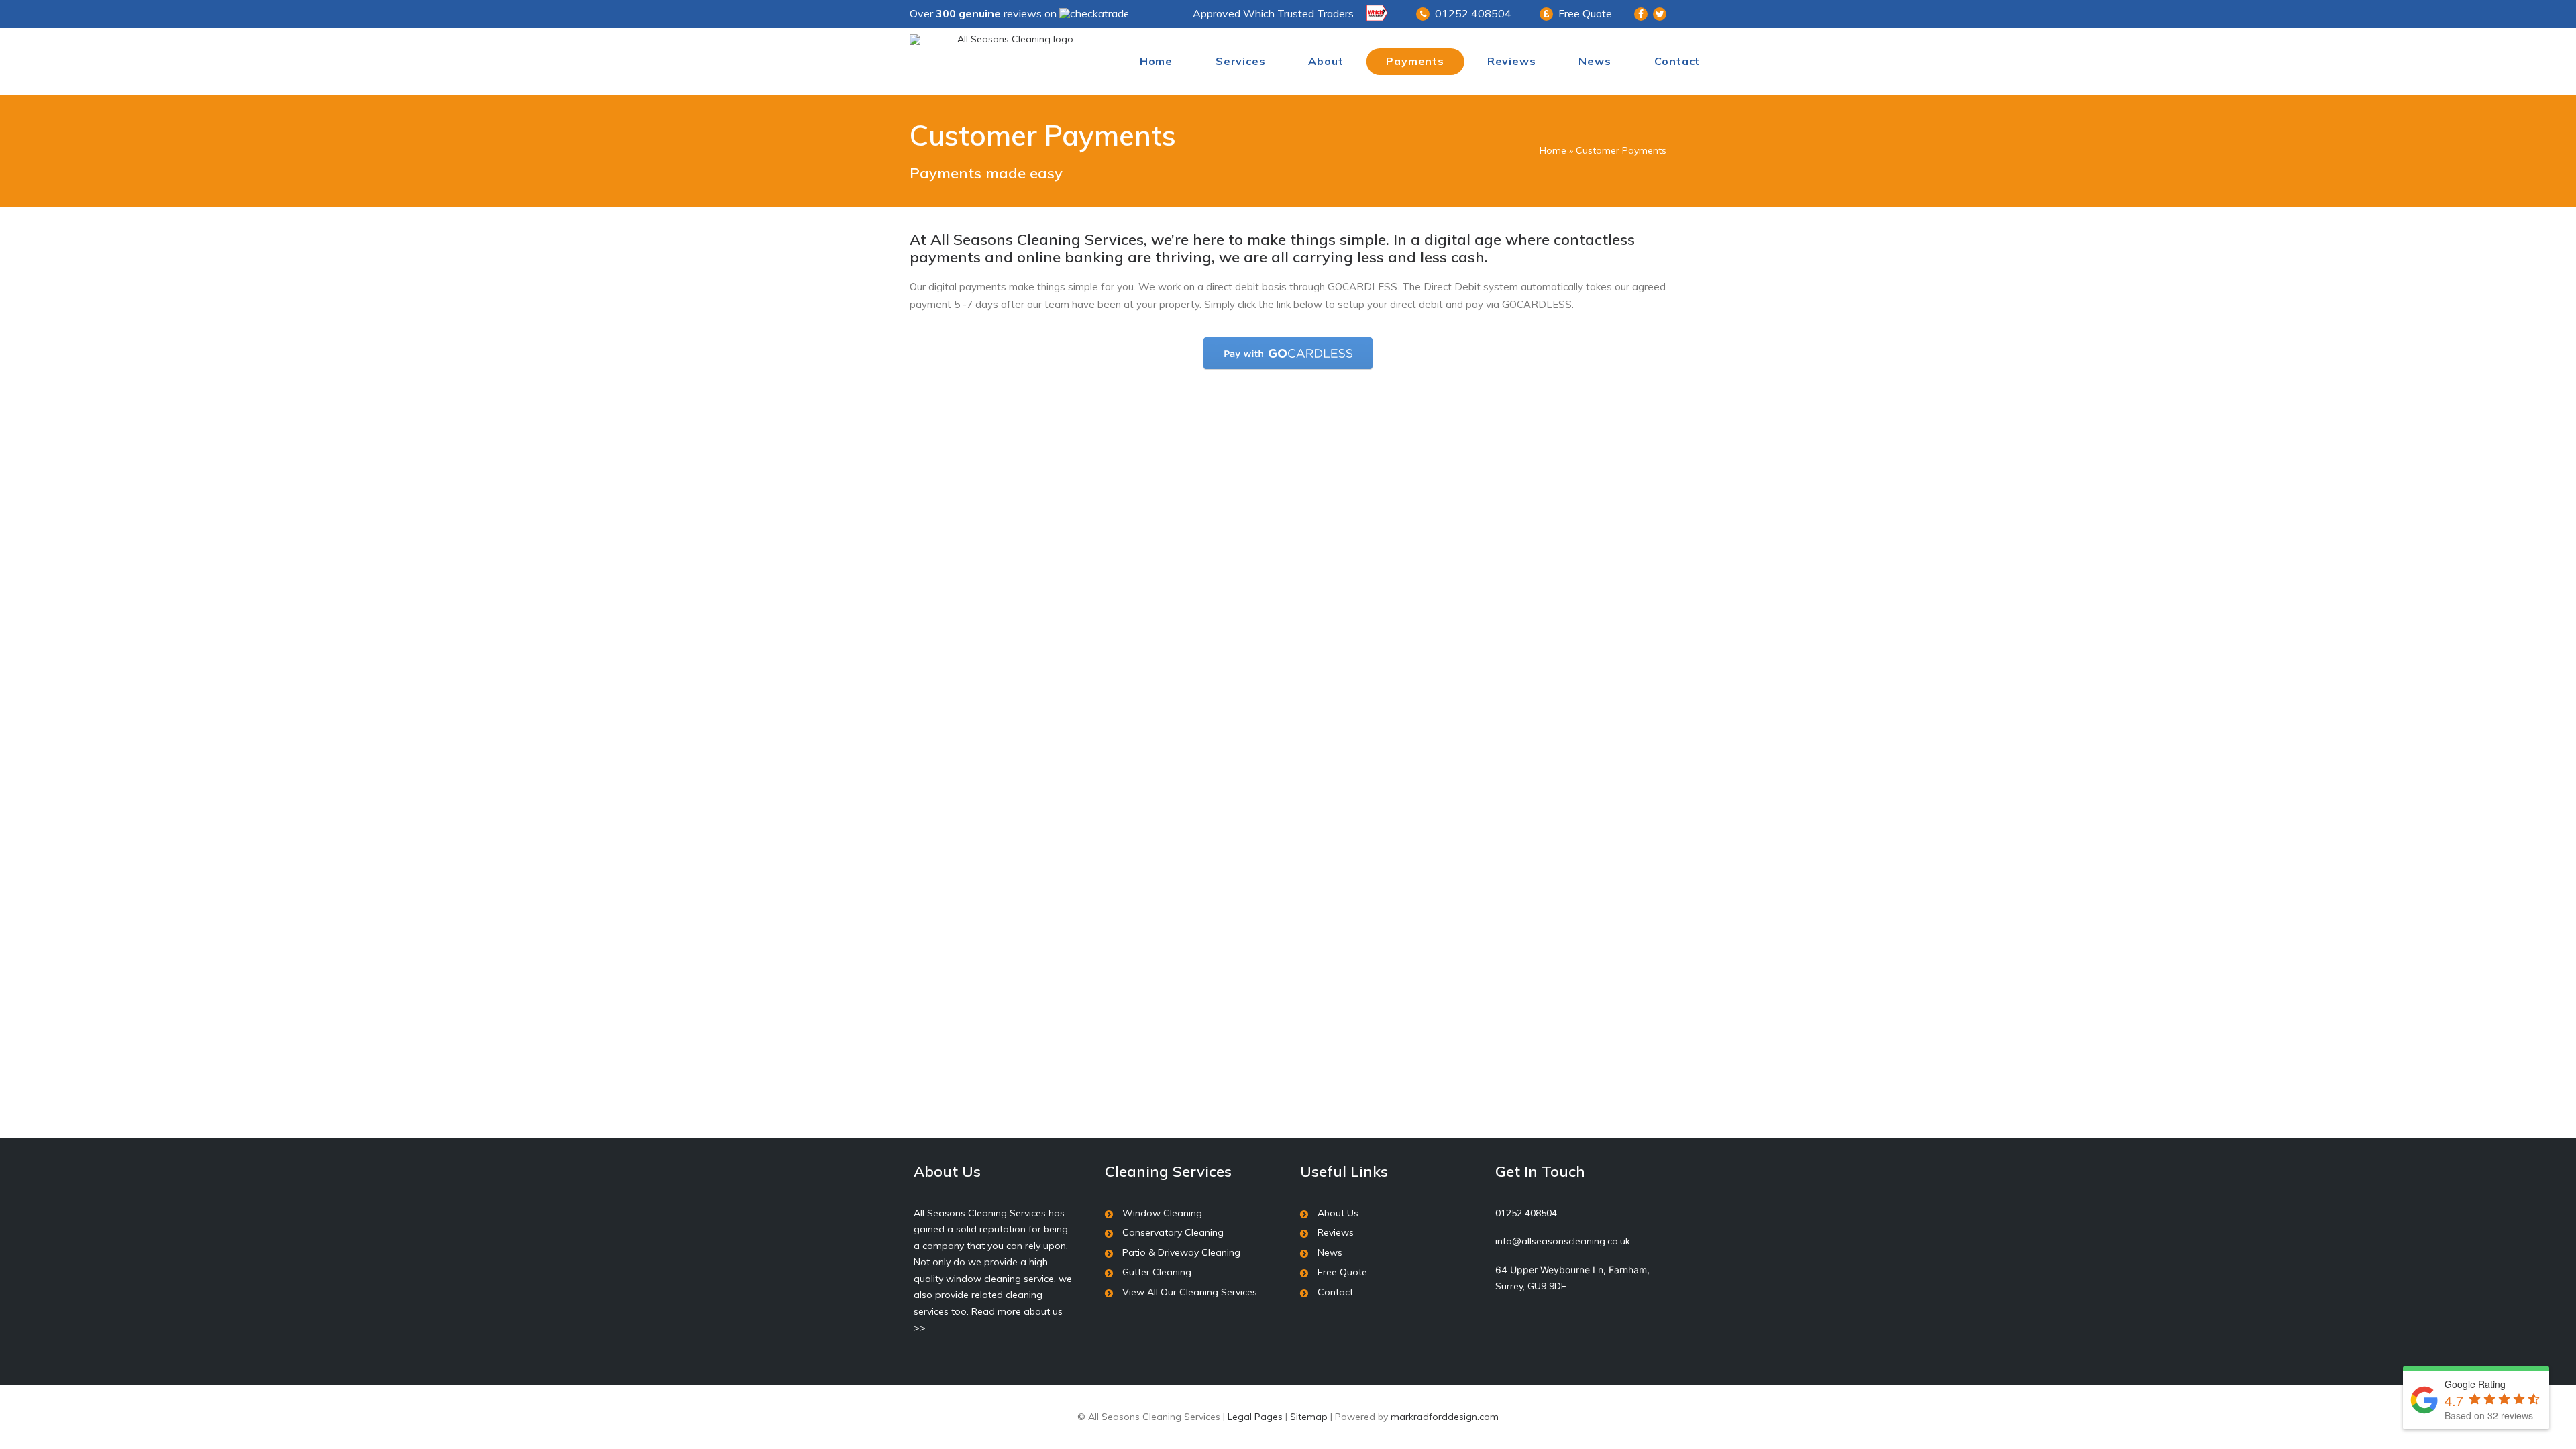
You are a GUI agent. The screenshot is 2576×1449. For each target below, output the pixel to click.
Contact (1677, 61)
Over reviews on (984, 13)
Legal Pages (1255, 1417)
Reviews (1512, 61)
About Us (1338, 1213)
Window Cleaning (1162, 1213)
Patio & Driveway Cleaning (1181, 1252)
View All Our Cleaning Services (1190, 1292)
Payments (1415, 61)
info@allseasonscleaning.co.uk (1563, 1241)
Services (1240, 61)
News (1595, 61)
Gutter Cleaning (1157, 1272)
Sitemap (1309, 1417)
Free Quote (1585, 13)
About (1326, 61)
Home (1156, 61)
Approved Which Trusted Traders (1273, 13)
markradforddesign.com (1445, 1417)
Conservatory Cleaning (1173, 1232)
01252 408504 (1473, 13)
